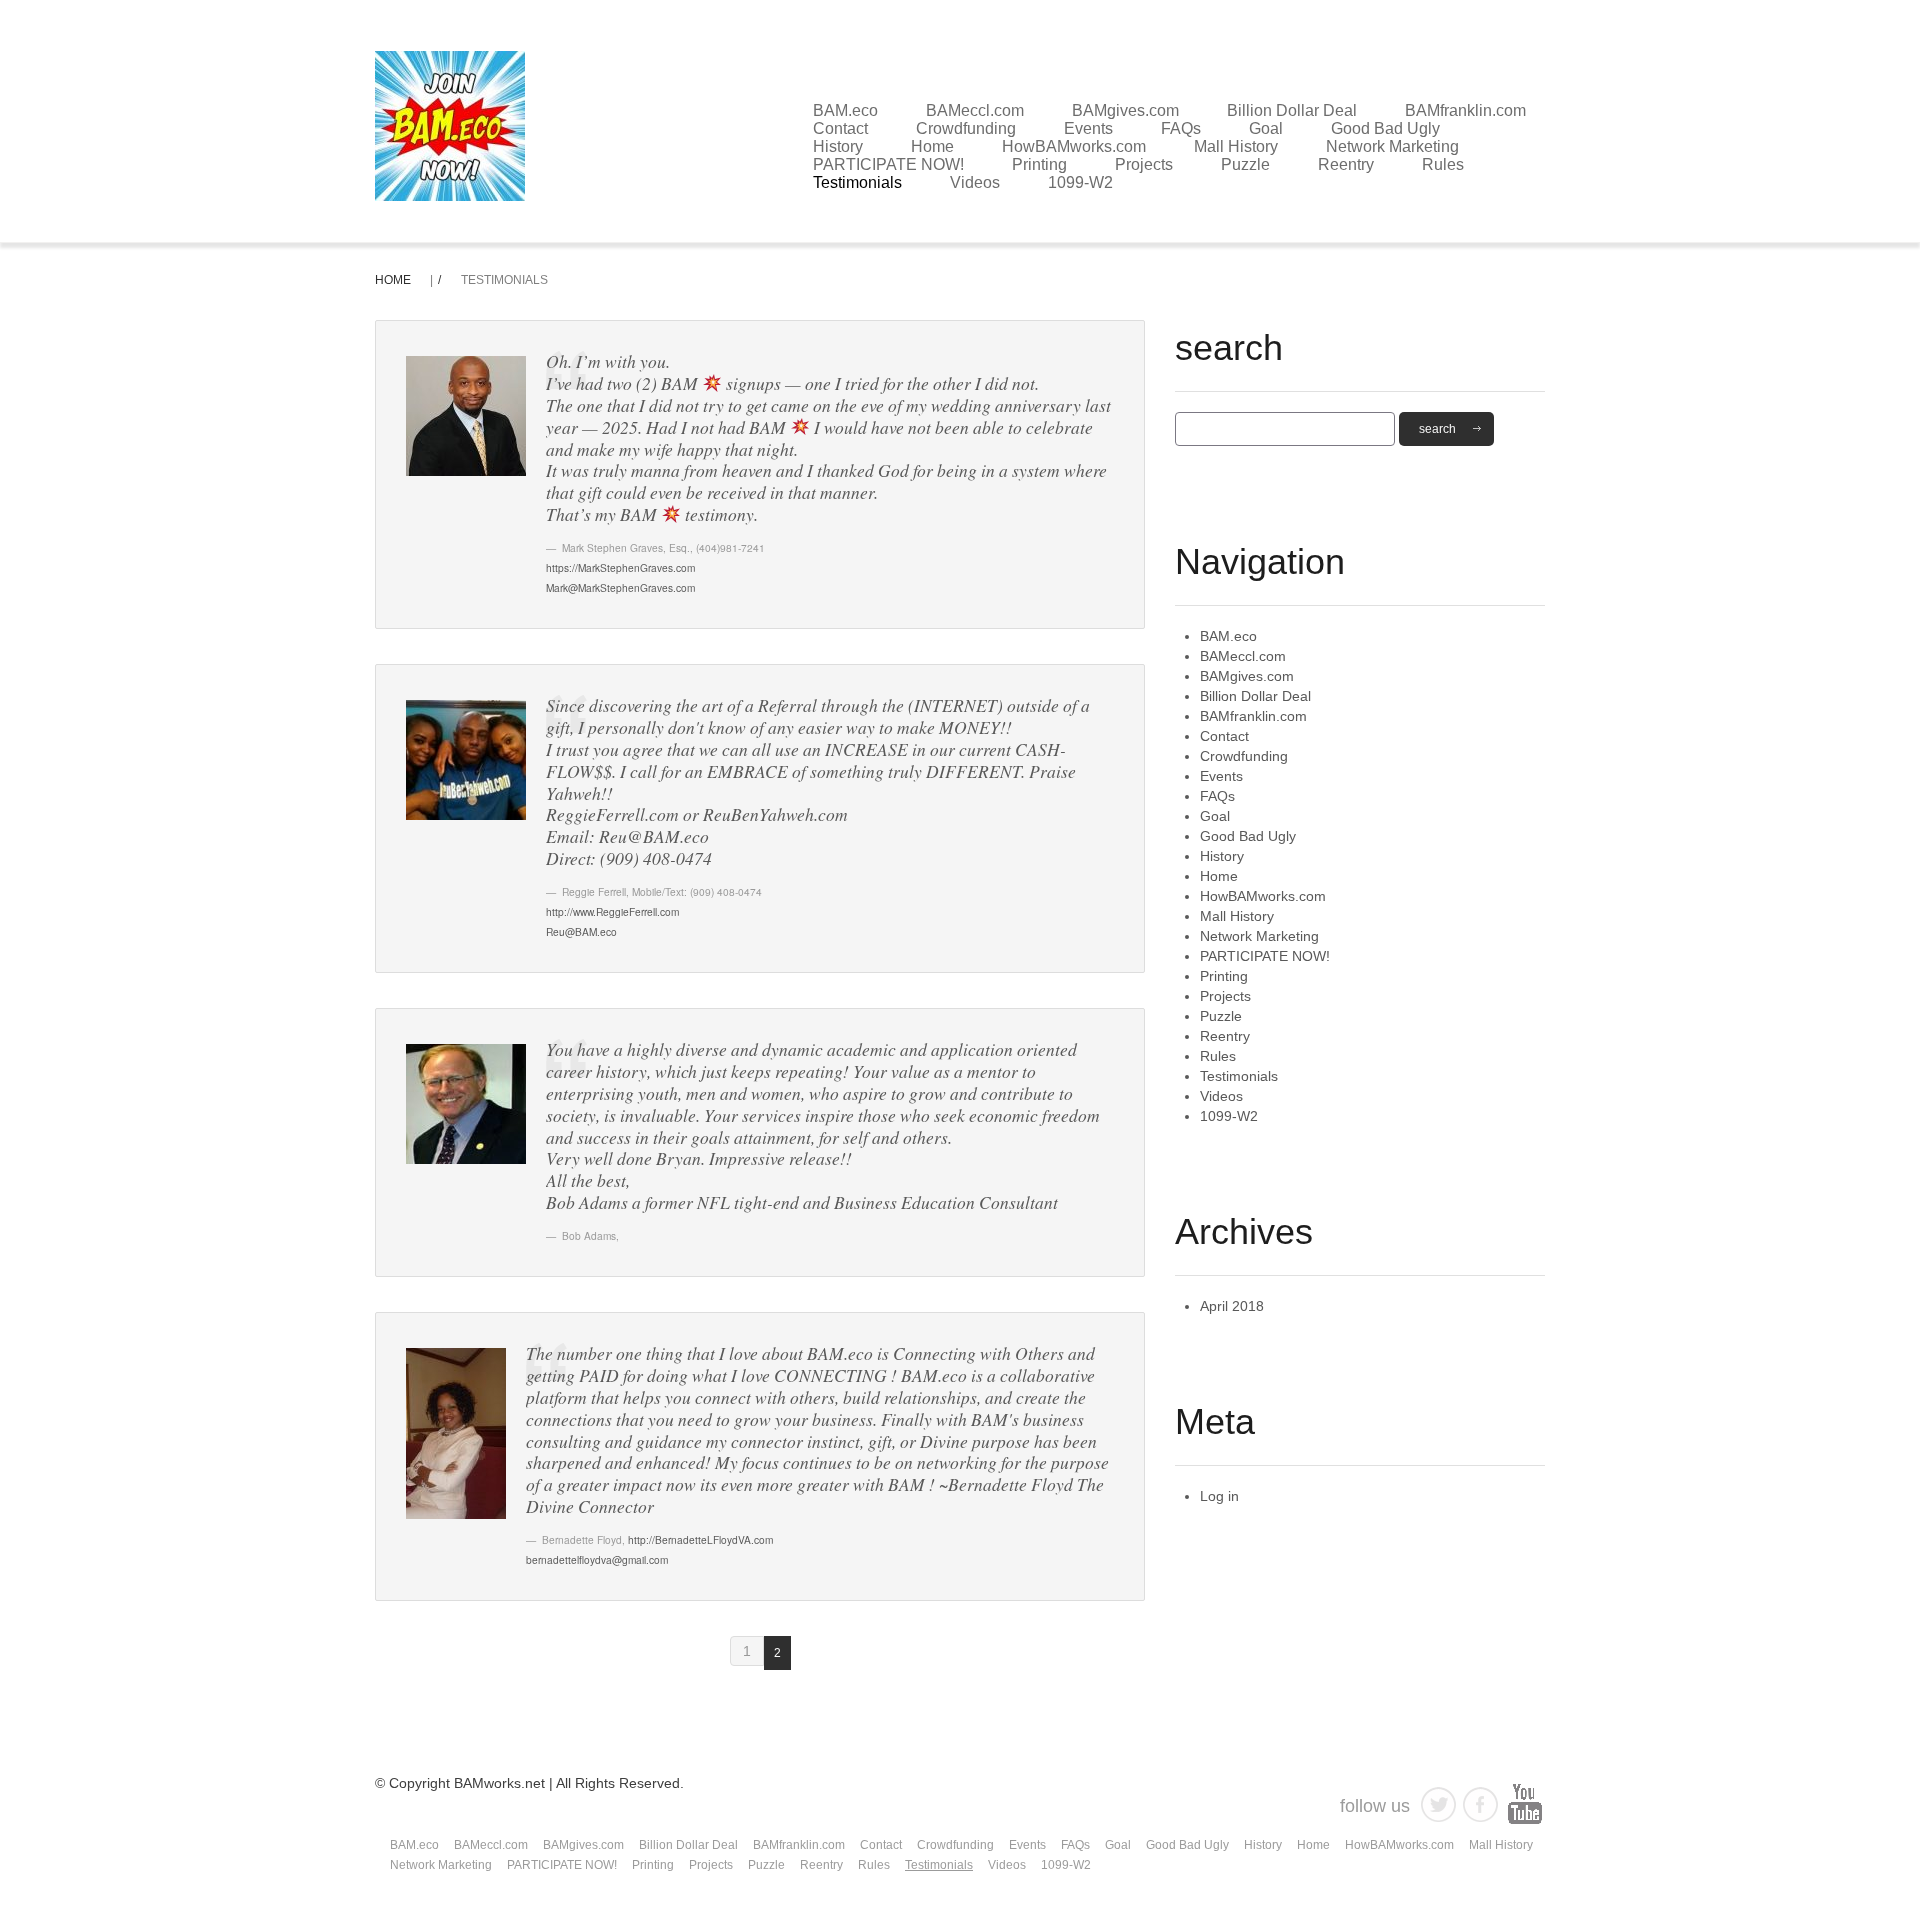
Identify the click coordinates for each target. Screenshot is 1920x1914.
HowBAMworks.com (1074, 146)
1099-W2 (1080, 182)
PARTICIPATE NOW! (888, 164)
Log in (1219, 1496)
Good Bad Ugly (1385, 128)
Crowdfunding (966, 128)
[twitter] (1438, 1803)
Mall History (1236, 146)
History (838, 146)
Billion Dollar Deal (1292, 110)
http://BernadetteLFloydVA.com (700, 1539)
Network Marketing (1392, 146)
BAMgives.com (1125, 110)
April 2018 (1232, 1306)
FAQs (1181, 128)
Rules (1443, 164)
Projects (1144, 164)
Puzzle (1245, 164)
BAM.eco (845, 110)
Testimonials (857, 182)
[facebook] (1480, 1803)
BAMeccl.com (975, 110)
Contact (840, 128)
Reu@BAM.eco (654, 836)
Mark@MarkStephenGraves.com (620, 587)
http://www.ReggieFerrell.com (612, 911)
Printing (1039, 164)
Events (1088, 128)
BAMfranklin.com (1465, 110)
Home (932, 146)
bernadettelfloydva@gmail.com (597, 1559)
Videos (975, 182)
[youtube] (1525, 1803)
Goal (1266, 128)
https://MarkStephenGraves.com (620, 567)
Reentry (1346, 164)
